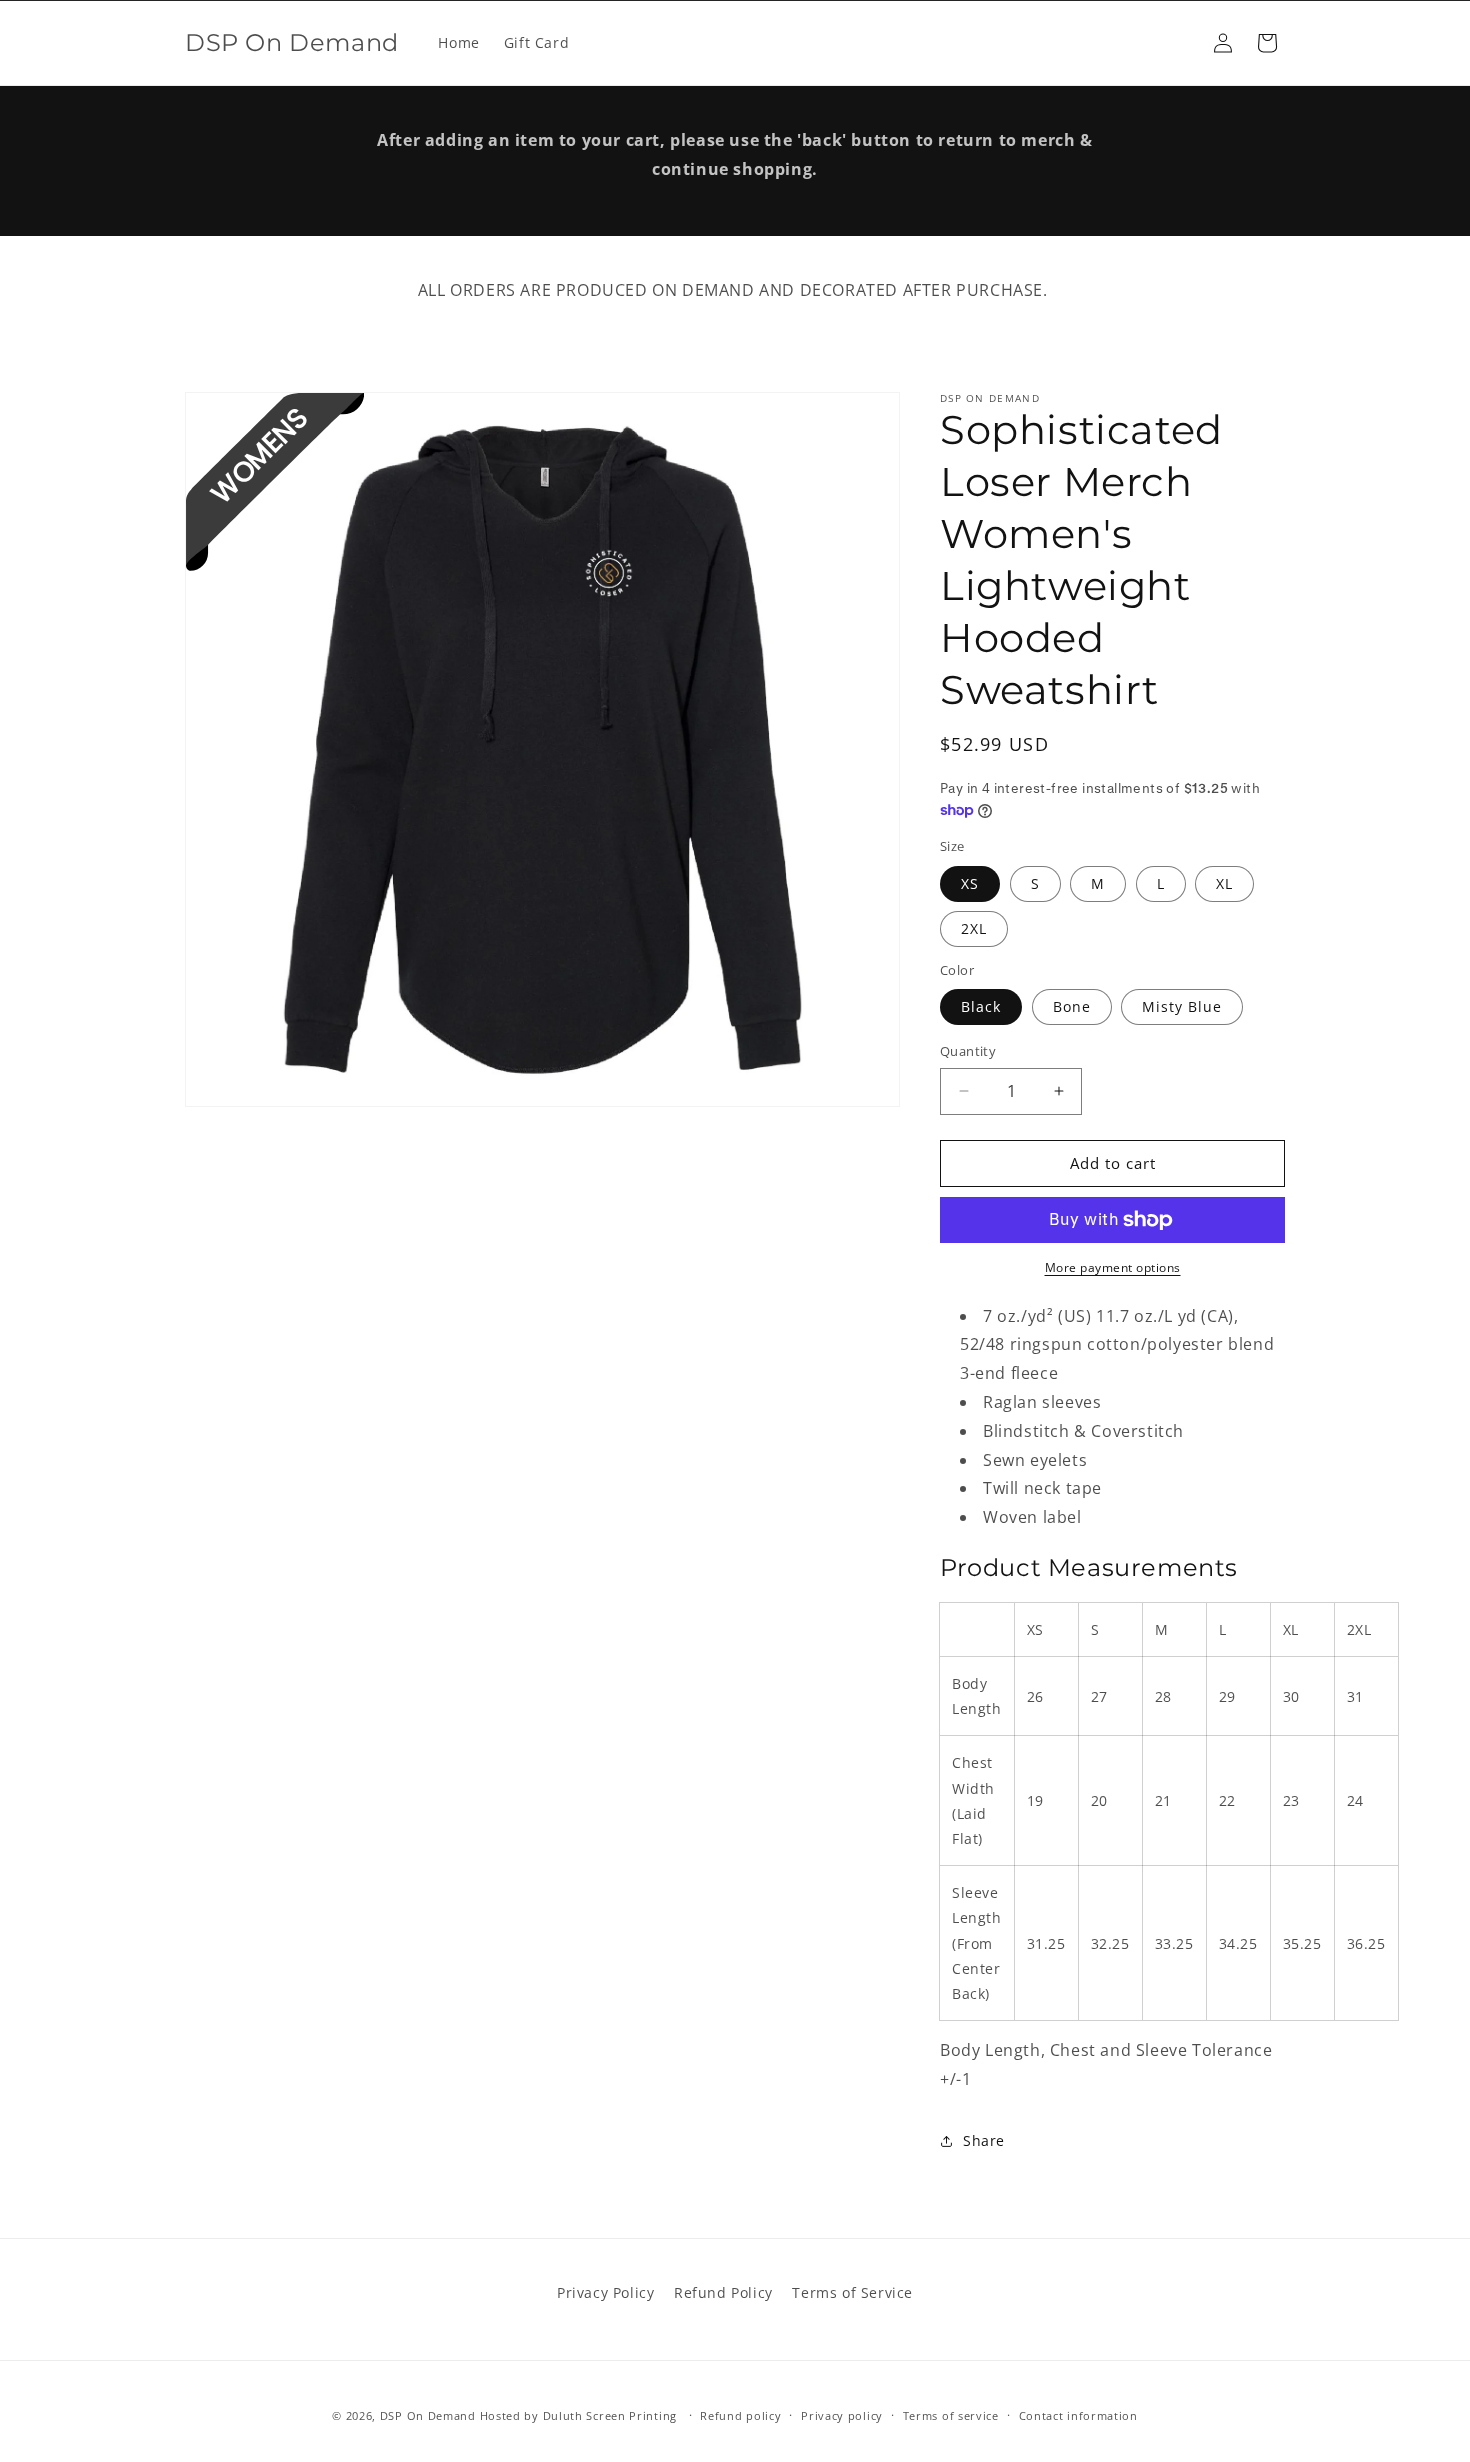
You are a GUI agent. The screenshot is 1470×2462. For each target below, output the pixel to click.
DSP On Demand (428, 2415)
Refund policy (740, 2415)
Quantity (968, 1051)
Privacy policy (842, 2415)
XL (1224, 883)
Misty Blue (1182, 1006)
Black (981, 1006)
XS (970, 883)
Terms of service (951, 2415)
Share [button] (984, 2140)
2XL (974, 928)
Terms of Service (852, 2292)
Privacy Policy (605, 2292)
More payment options (1113, 1267)
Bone (1072, 1006)
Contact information (1078, 2415)
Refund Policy (723, 2292)
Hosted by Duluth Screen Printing (578, 2415)
